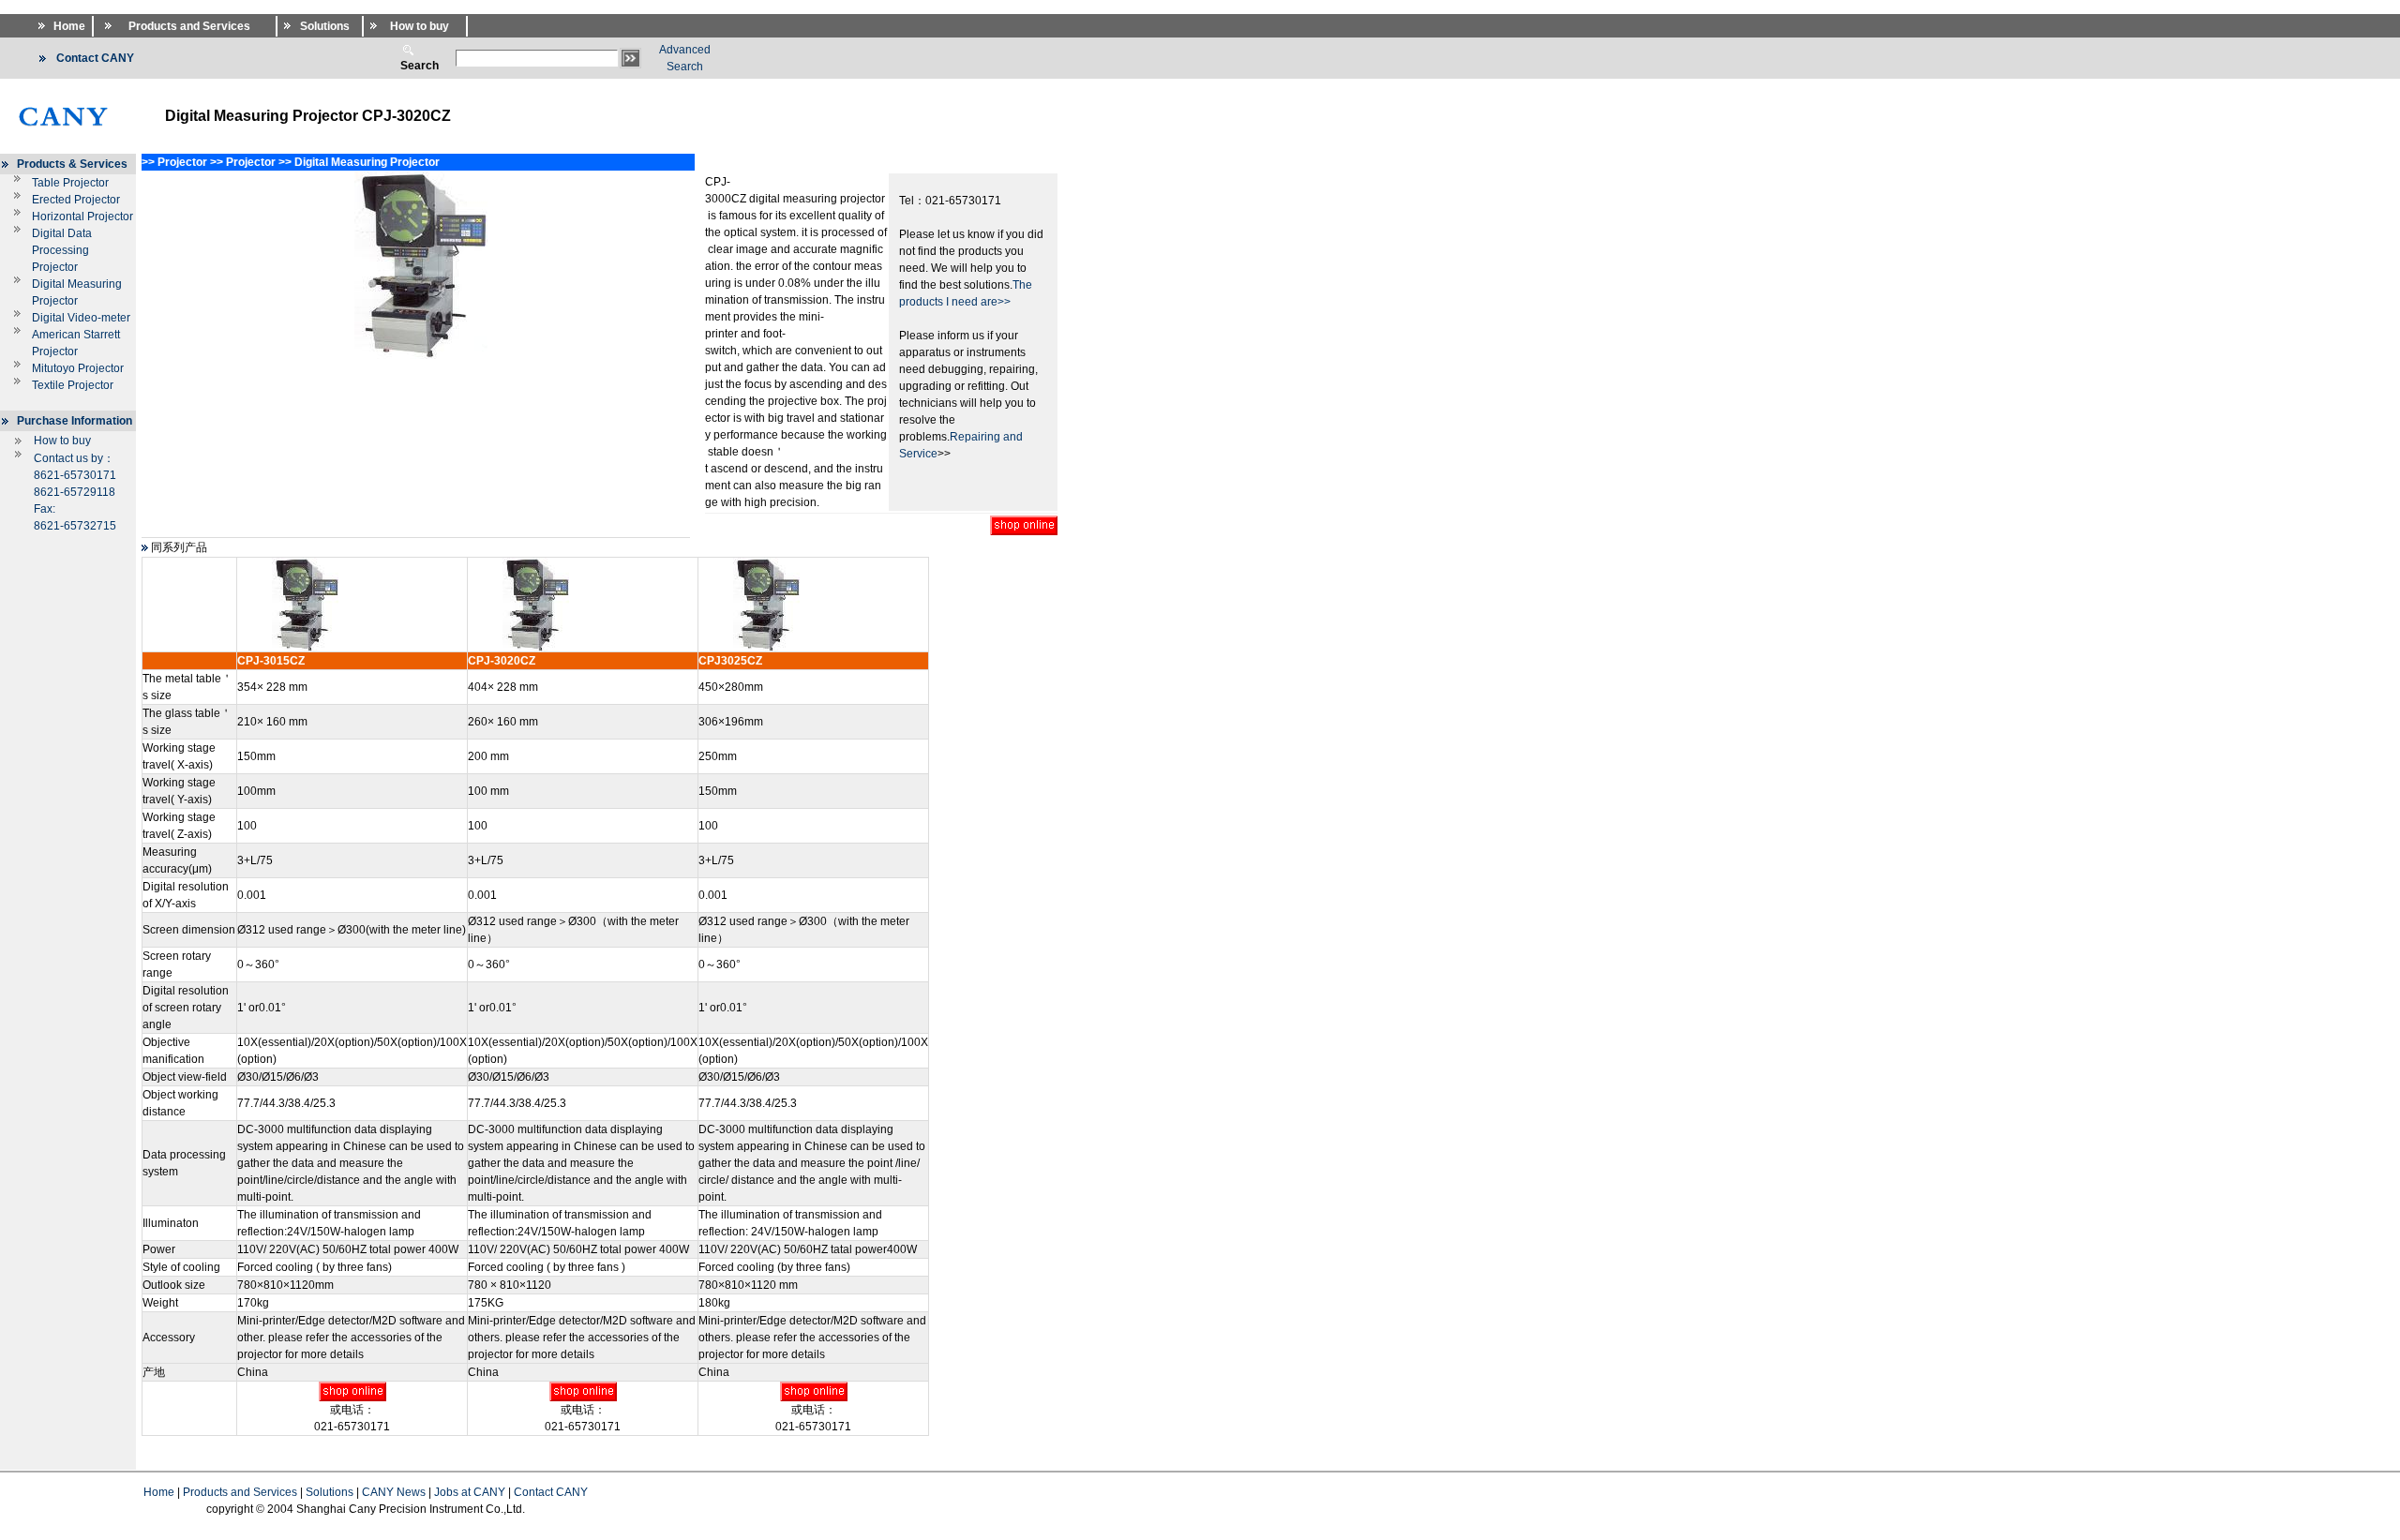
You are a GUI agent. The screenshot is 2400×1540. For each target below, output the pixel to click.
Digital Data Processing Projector (62, 250)
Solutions (330, 1492)
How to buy (62, 441)
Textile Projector (73, 385)
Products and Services (240, 1492)
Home (159, 1492)
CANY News (394, 1492)
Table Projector (70, 183)
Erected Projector (76, 200)
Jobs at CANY (470, 1492)
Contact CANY (551, 1492)
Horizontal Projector (82, 217)
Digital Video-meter (81, 318)
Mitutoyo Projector (78, 368)
